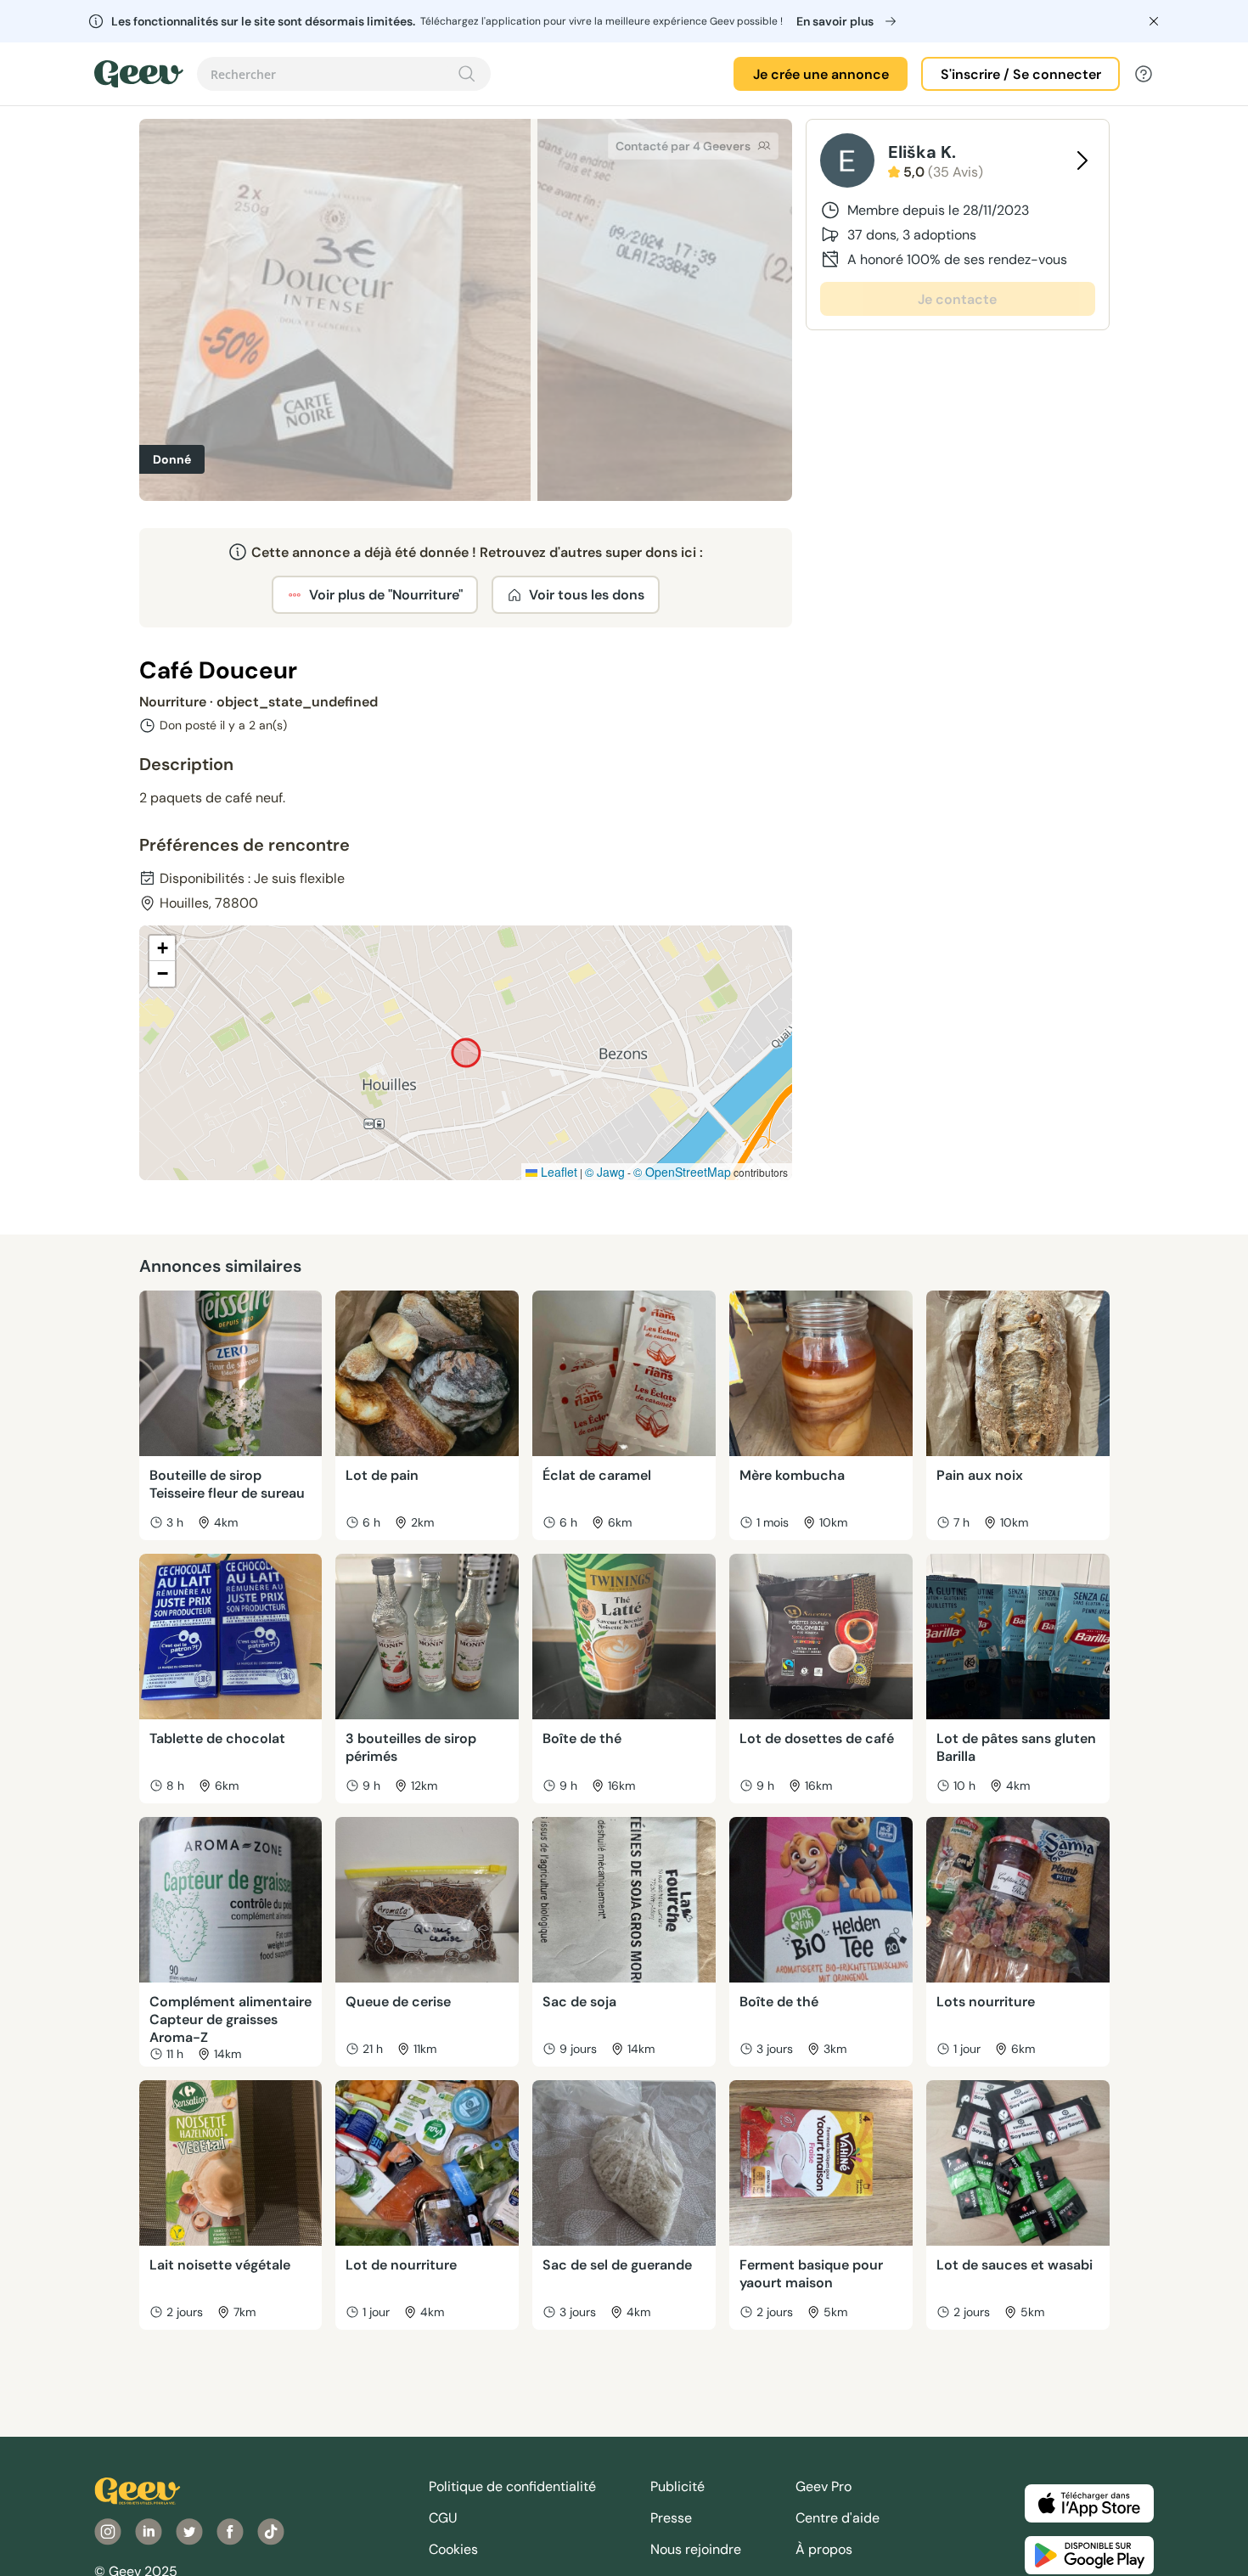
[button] (162, 948)
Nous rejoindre (696, 2549)
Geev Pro (824, 2486)
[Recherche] (467, 74)
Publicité (677, 2486)
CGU (443, 2518)
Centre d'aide (838, 2518)
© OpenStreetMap (682, 1172)
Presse (671, 2518)
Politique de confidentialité (512, 2486)
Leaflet (557, 1172)
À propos (824, 2549)
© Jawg (605, 1172)
